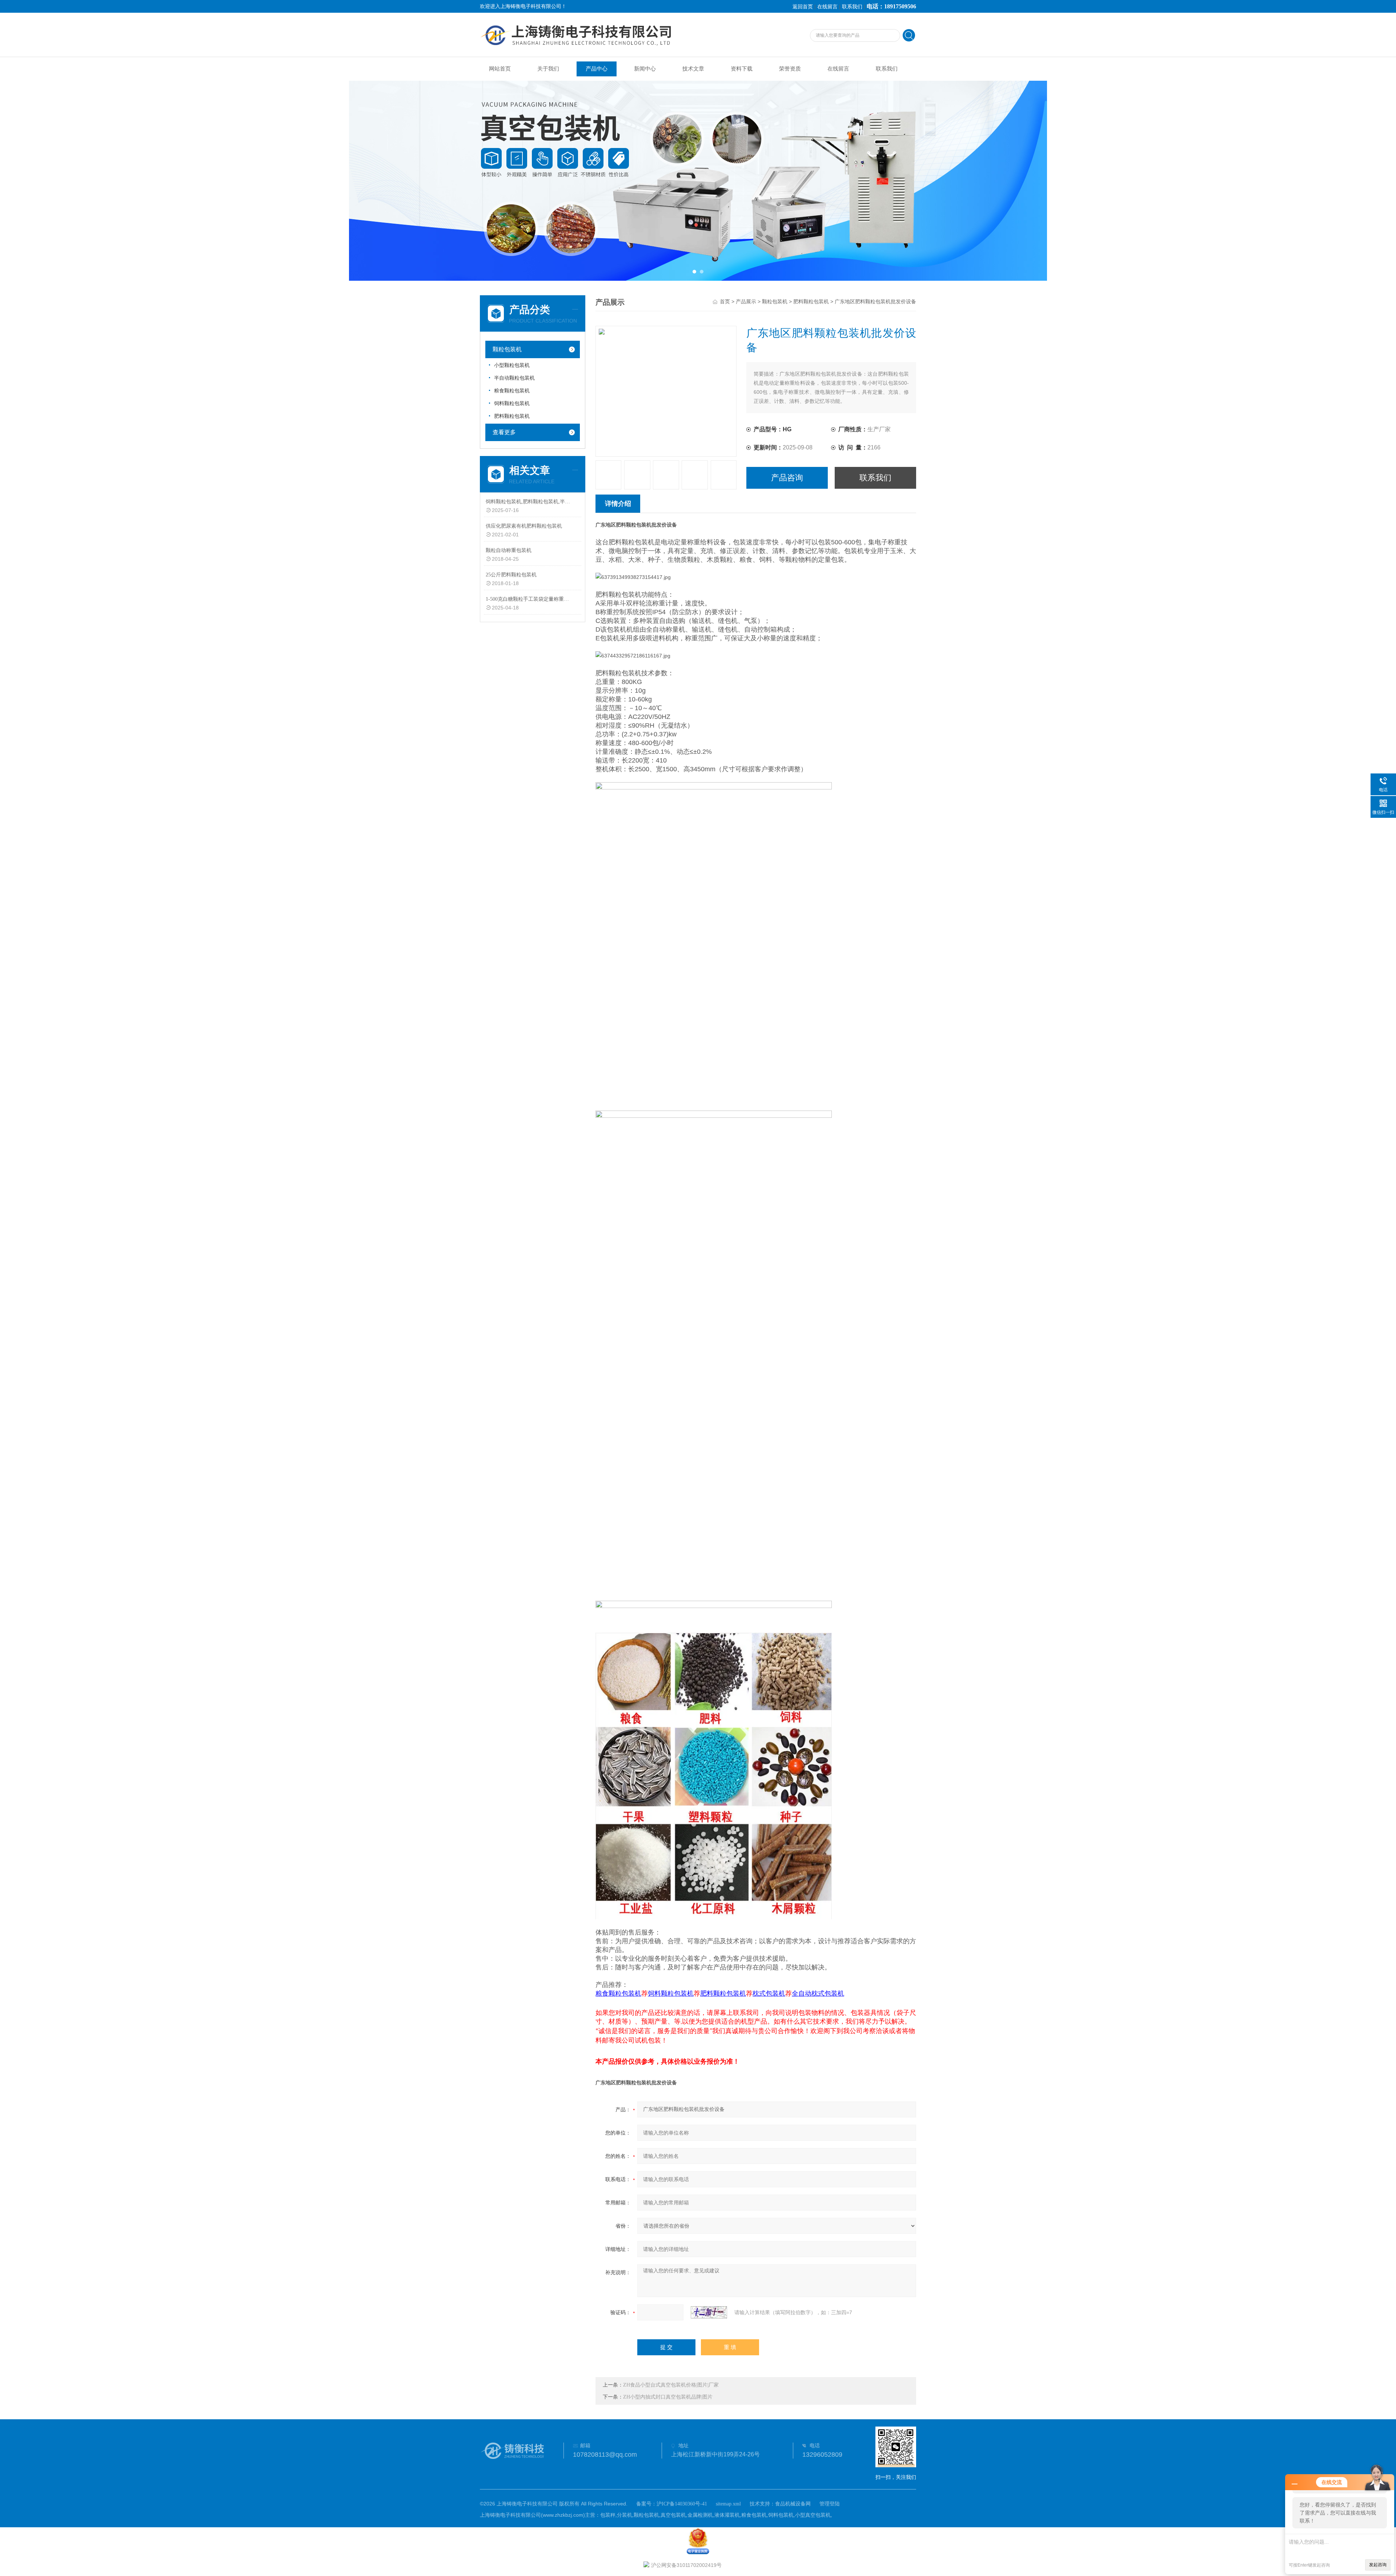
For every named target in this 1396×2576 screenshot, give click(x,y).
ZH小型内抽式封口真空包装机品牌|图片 (668, 2397)
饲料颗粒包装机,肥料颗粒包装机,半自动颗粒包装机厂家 (528, 502)
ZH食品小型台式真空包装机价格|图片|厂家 (671, 2385)
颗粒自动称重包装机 (509, 550)
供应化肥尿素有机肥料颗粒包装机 (524, 526)
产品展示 (746, 302)
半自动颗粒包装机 (514, 378)
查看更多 (504, 432)
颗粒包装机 (507, 349)
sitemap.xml (728, 2504)
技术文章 (693, 69)
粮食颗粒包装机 (512, 391)
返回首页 (803, 7)
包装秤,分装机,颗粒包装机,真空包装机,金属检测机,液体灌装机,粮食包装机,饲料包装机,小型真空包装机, (716, 2515)
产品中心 (597, 69)
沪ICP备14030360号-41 (682, 2504)
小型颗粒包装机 (512, 365)
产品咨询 (787, 478)
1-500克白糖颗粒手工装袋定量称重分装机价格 (528, 599)
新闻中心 (645, 69)
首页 (725, 302)
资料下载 (742, 69)
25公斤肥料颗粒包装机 (511, 575)
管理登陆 (830, 2504)
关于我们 (548, 69)
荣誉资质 (790, 69)
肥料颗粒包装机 (512, 416)
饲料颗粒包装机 (512, 403)
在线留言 (827, 7)
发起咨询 (1378, 2565)
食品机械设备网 (793, 2504)
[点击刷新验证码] (709, 2312)
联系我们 (852, 7)
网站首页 (500, 69)
